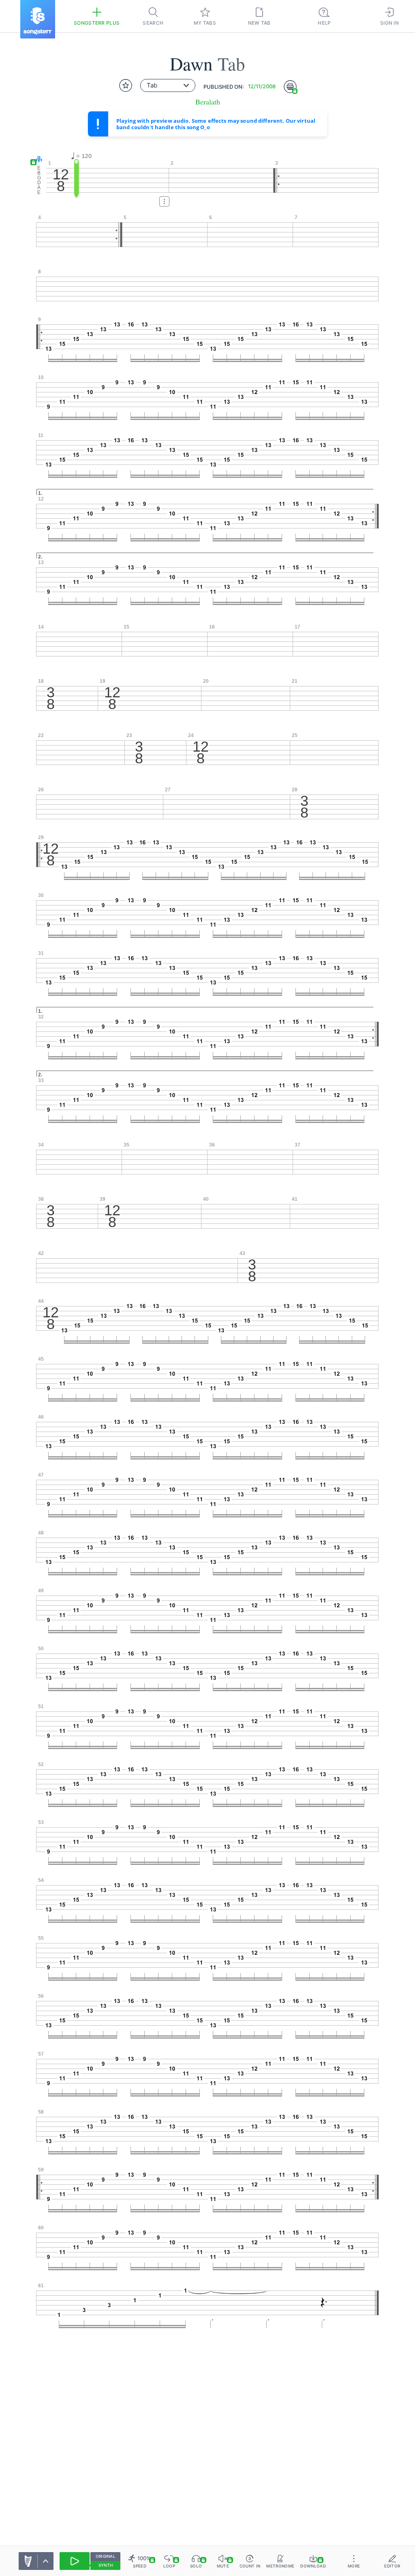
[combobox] (168, 85)
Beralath (208, 102)
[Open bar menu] (164, 201)
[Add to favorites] (126, 85)
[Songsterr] (38, 19)
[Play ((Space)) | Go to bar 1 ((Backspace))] (75, 2561)
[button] (37, 160)
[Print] (290, 87)
